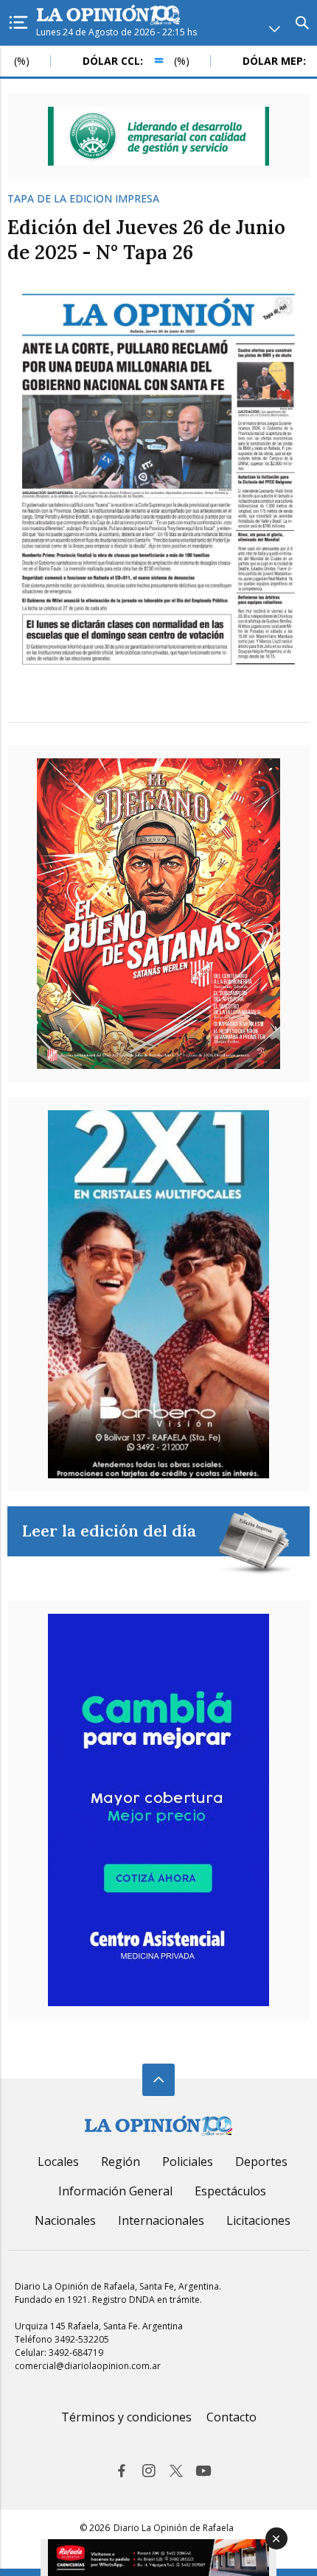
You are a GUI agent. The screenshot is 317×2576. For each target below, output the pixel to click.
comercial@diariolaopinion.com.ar (88, 2366)
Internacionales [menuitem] (161, 2220)
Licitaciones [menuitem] (258, 2220)
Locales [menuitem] (58, 2162)
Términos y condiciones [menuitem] (126, 2417)
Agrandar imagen (284, 306)
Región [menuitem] (121, 2162)
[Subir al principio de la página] (158, 2080)
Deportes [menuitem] (261, 2162)
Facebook (122, 2471)
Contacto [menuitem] (231, 2417)
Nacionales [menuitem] (65, 2220)
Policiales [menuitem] (188, 2162)
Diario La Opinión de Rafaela (174, 2528)
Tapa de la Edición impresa (83, 199)
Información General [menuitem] (115, 2191)
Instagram (149, 2471)
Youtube (203, 2471)
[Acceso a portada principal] (108, 16)
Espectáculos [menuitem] (230, 2191)
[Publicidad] (158, 136)
